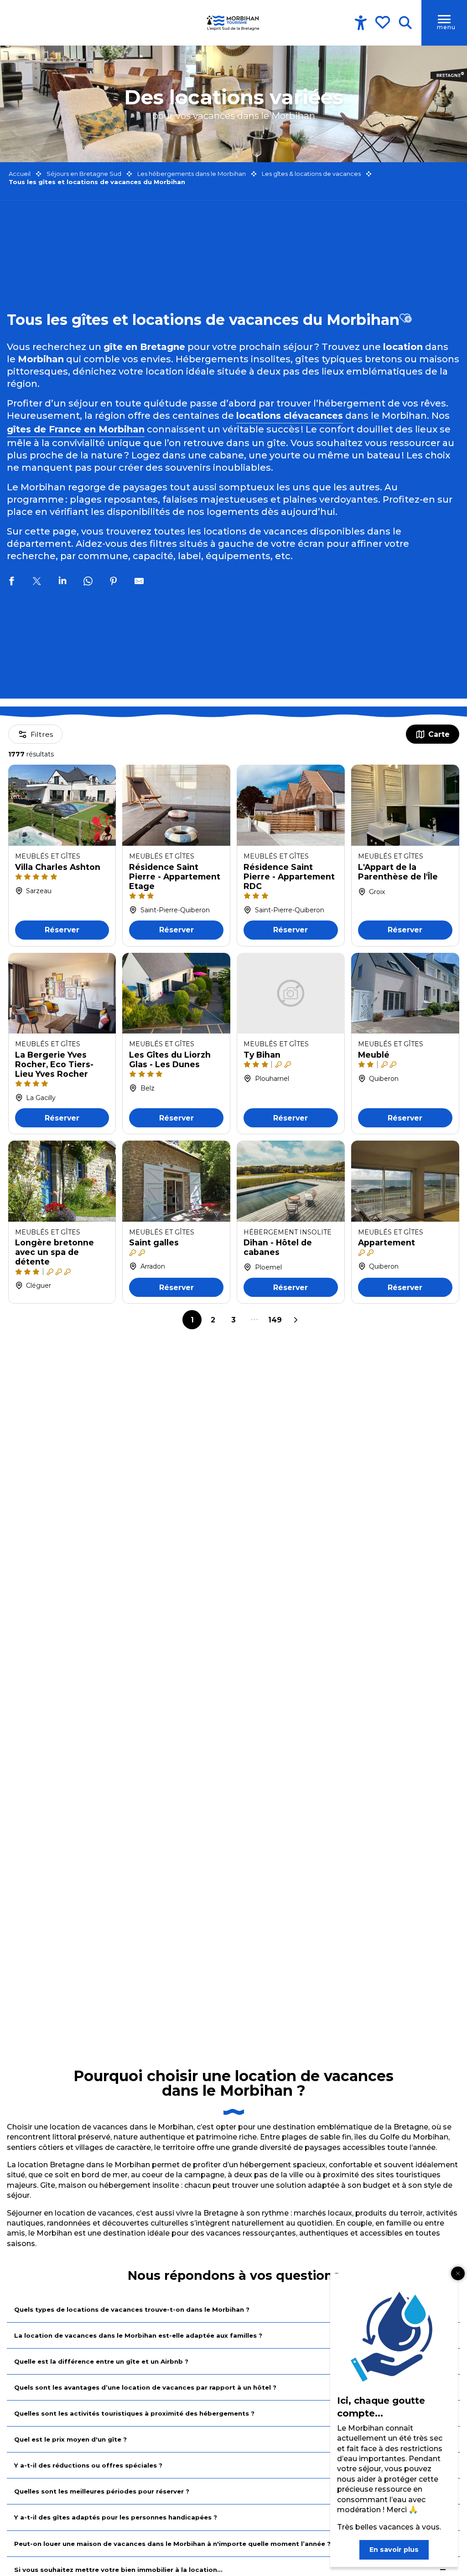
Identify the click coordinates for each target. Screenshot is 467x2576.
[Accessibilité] (361, 23)
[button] (405, 23)
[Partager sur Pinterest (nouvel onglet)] (114, 582)
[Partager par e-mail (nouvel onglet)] (139, 582)
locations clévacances (290, 416)
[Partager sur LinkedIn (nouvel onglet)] (62, 582)
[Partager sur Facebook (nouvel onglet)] (11, 582)
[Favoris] (384, 22)
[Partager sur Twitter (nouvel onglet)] (37, 582)
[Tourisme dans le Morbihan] (233, 23)
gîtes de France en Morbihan (76, 429)
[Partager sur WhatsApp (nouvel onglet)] (88, 582)
